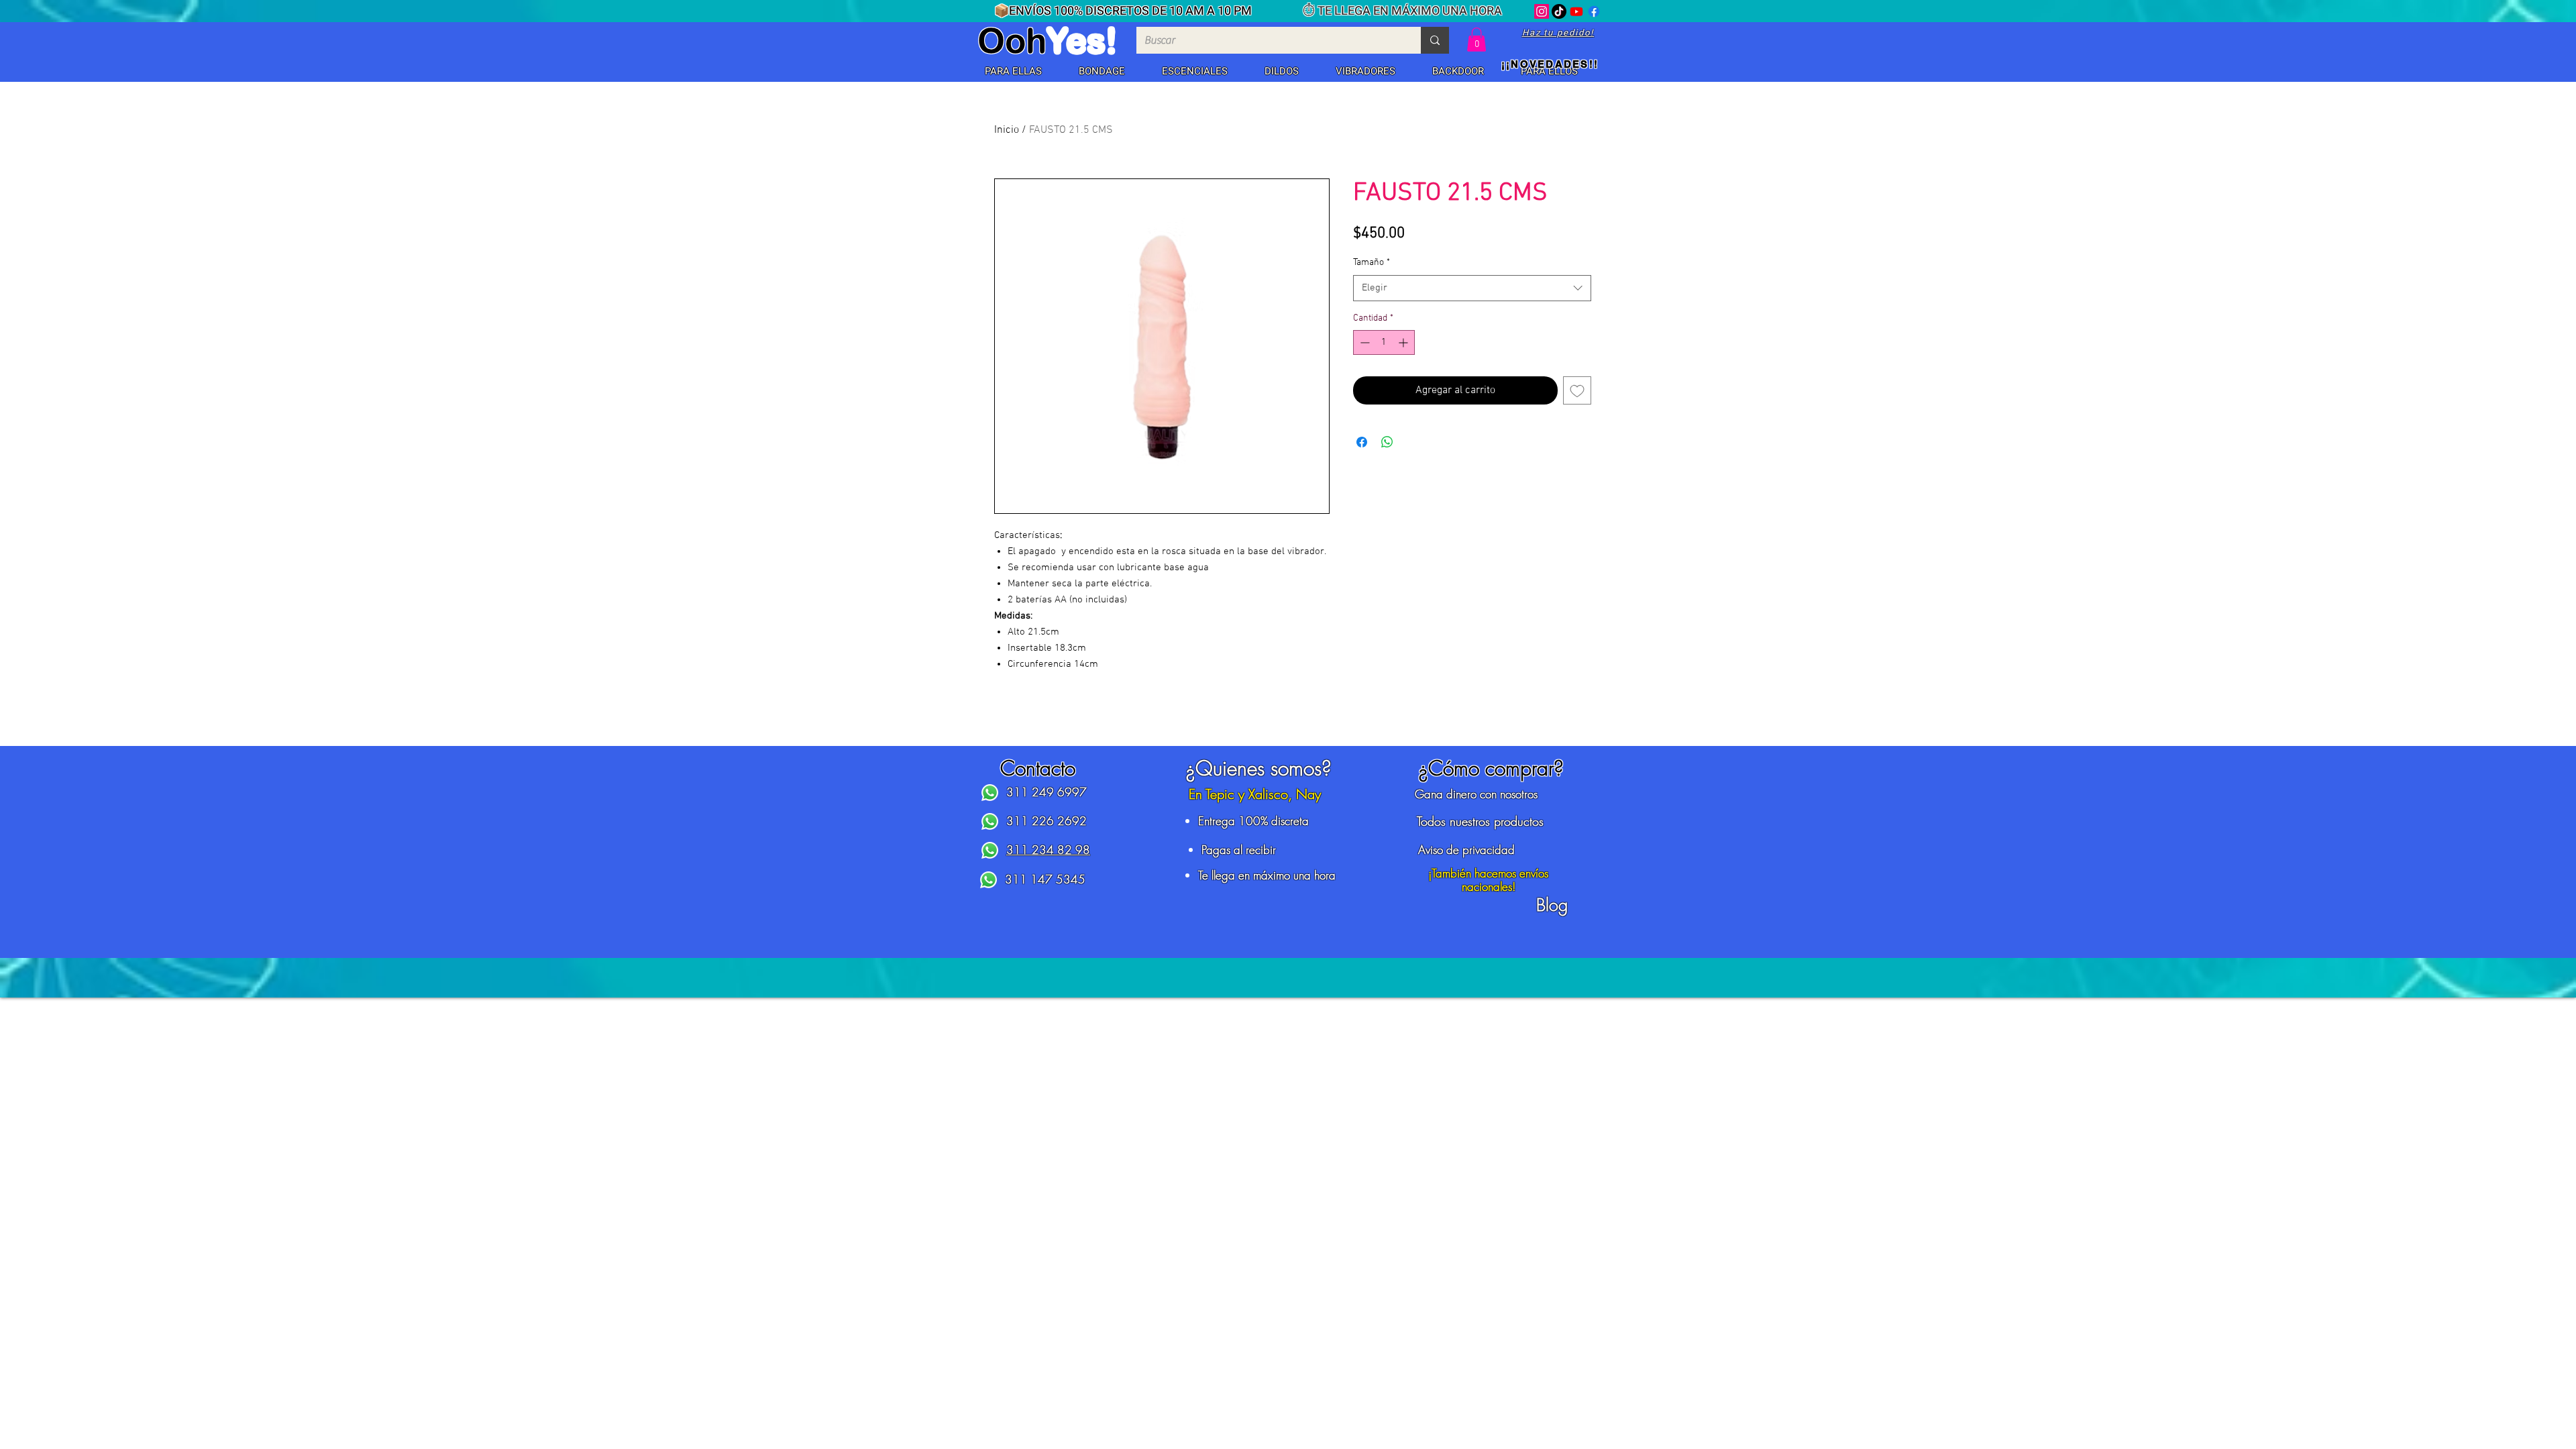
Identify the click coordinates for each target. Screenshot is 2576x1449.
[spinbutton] (1384, 342)
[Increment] (1404, 342)
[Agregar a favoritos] (1577, 390)
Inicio (1007, 130)
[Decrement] (1363, 342)
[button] (1013, 72)
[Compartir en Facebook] (1362, 442)
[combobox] (1472, 288)
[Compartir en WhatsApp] (1387, 442)
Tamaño (1372, 263)
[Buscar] (1435, 40)
